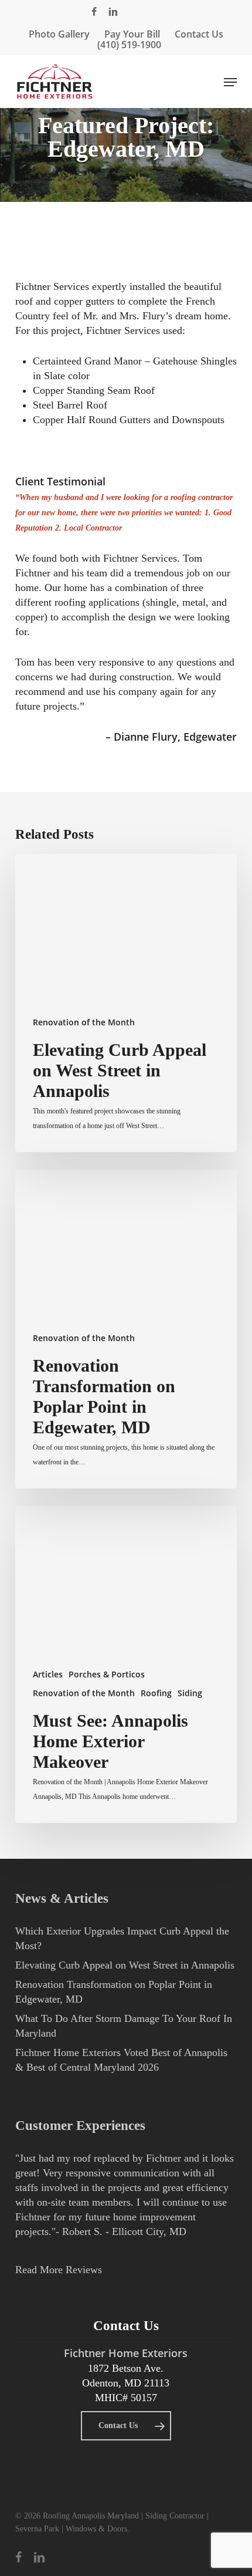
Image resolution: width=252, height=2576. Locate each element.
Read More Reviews (59, 2270)
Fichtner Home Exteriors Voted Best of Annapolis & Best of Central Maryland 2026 (121, 2060)
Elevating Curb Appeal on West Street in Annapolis (125, 1965)
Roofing (156, 1693)
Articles (48, 1674)
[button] (230, 82)
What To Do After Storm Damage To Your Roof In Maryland (124, 2026)
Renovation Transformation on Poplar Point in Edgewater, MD (114, 1992)
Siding (190, 1693)
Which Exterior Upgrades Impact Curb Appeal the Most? (122, 1938)
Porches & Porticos (107, 1674)
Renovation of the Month (84, 1022)
